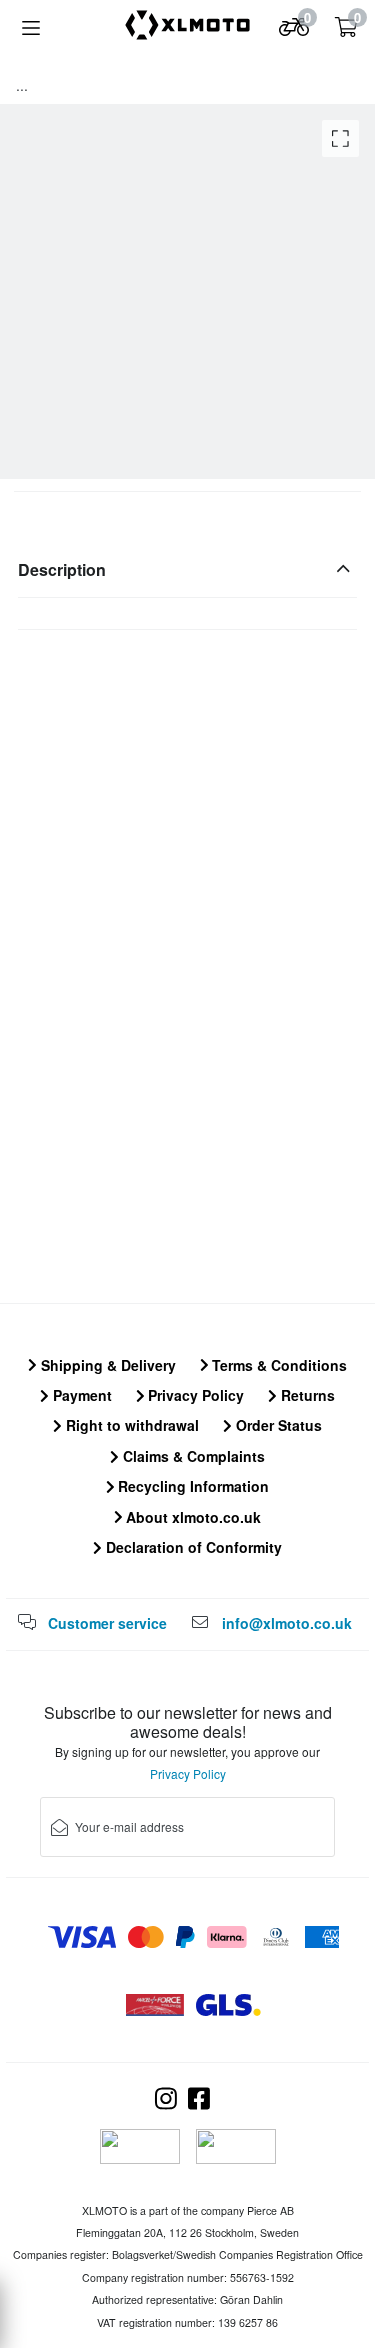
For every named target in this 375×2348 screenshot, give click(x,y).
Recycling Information (191, 1486)
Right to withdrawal (130, 1425)
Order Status (277, 1425)
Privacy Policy (194, 1395)
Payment (80, 1395)
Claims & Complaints (192, 1456)
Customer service (107, 1623)
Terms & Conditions (277, 1365)
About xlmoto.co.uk (191, 1517)
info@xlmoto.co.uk (287, 1623)
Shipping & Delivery (106, 1365)
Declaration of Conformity (192, 1547)
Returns (306, 1395)
